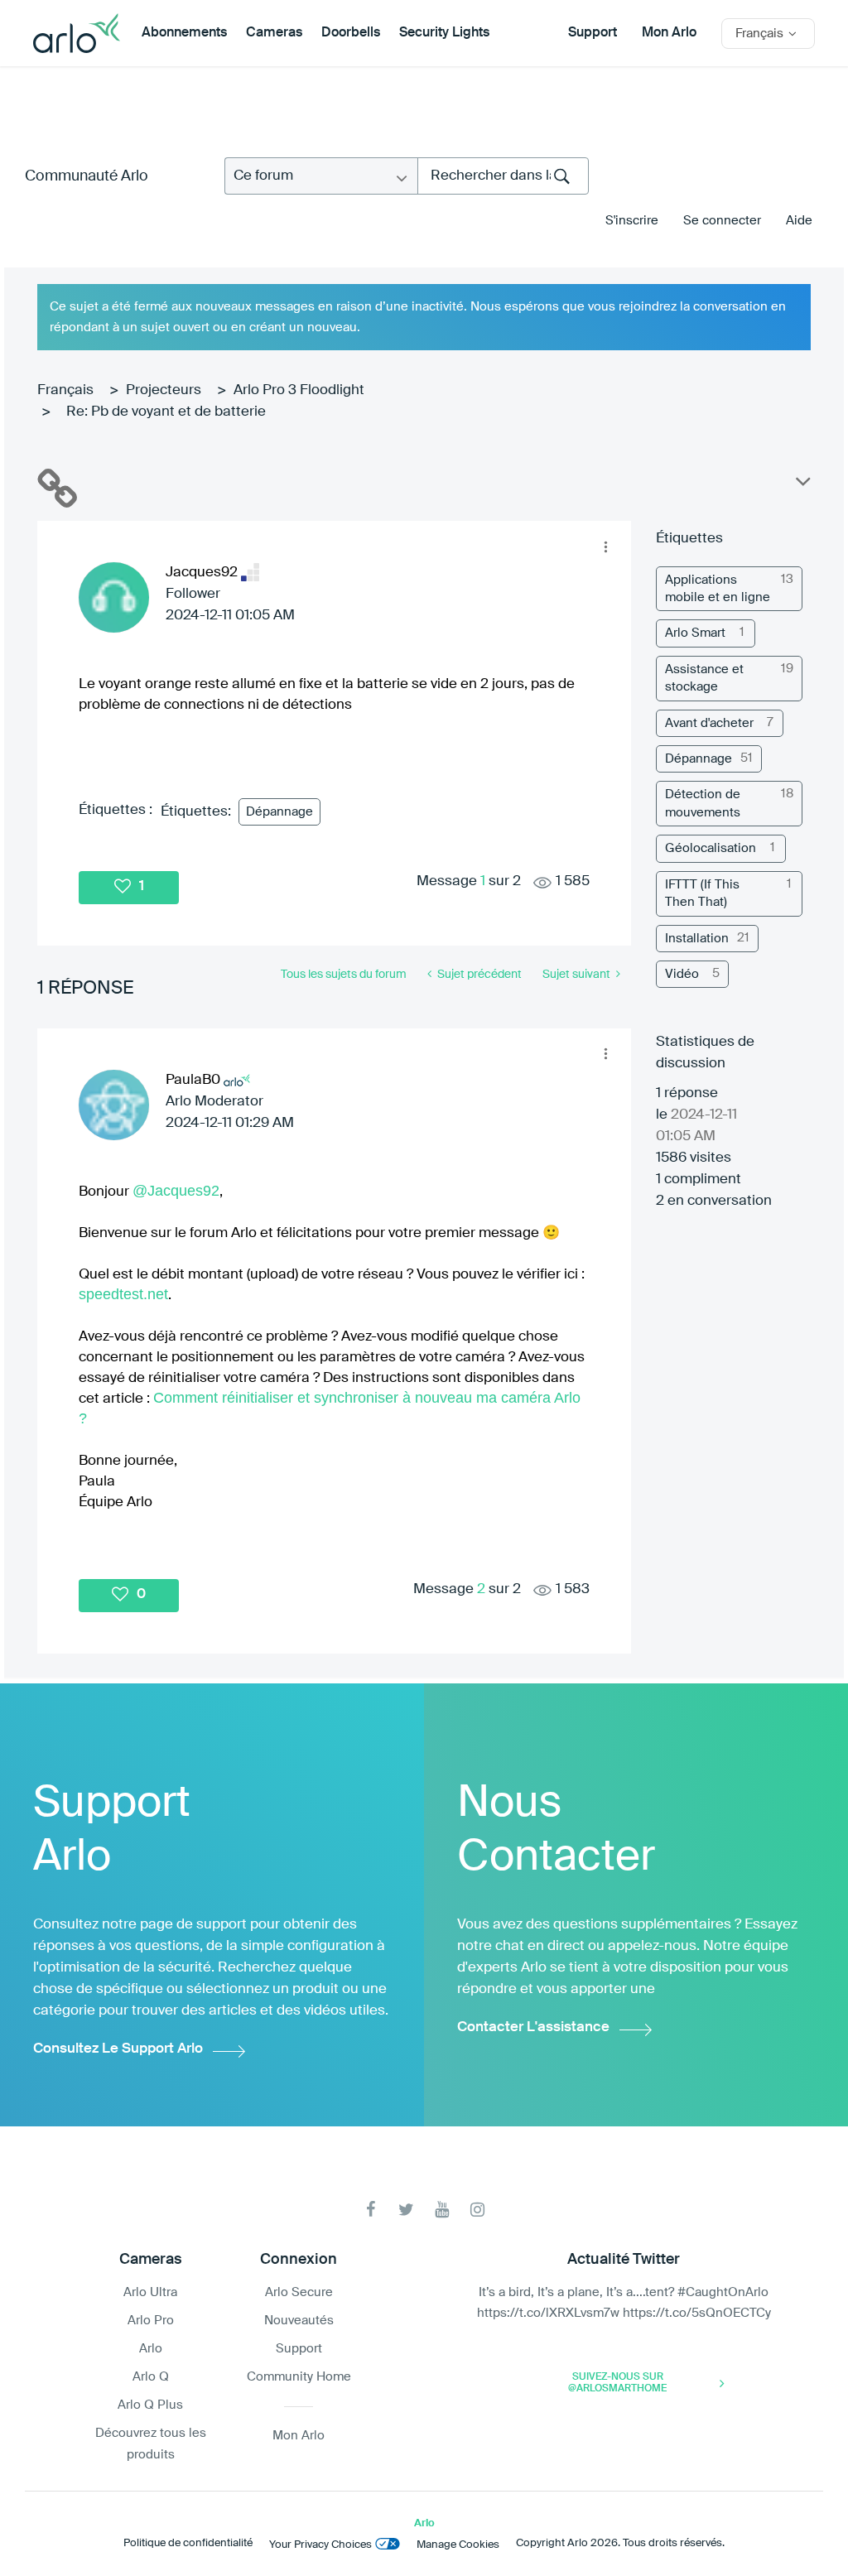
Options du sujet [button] (802, 485)
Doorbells (351, 33)
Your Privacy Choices (320, 2545)
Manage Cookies (458, 2545)
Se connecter (722, 221)
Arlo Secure (299, 2292)
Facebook (371, 2210)
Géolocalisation (711, 848)
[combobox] (503, 176)
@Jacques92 (176, 1191)
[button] (605, 546)
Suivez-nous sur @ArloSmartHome (617, 2383)
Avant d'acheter (709, 723)
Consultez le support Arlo (118, 2049)
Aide (799, 221)
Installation (697, 939)
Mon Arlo (669, 33)
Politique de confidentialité (188, 2543)
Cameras (274, 33)
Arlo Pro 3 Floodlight (299, 390)
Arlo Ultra (150, 2292)
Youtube (442, 2210)
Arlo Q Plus (150, 2405)
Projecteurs (164, 390)
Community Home (299, 2377)
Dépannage (279, 812)
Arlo (151, 2349)
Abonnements (184, 33)
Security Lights (444, 33)
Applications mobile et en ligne (718, 589)
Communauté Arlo (87, 176)
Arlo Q (151, 2377)
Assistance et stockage (704, 678)
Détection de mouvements (703, 803)
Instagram (477, 2210)
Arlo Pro (151, 2321)
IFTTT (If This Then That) (702, 893)
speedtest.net (123, 1294)
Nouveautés (299, 2321)
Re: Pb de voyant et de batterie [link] (166, 412)
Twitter (406, 2210)
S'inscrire (632, 221)
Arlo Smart (695, 633)
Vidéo (682, 974)
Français (65, 390)
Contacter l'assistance (533, 2027)
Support (593, 33)
